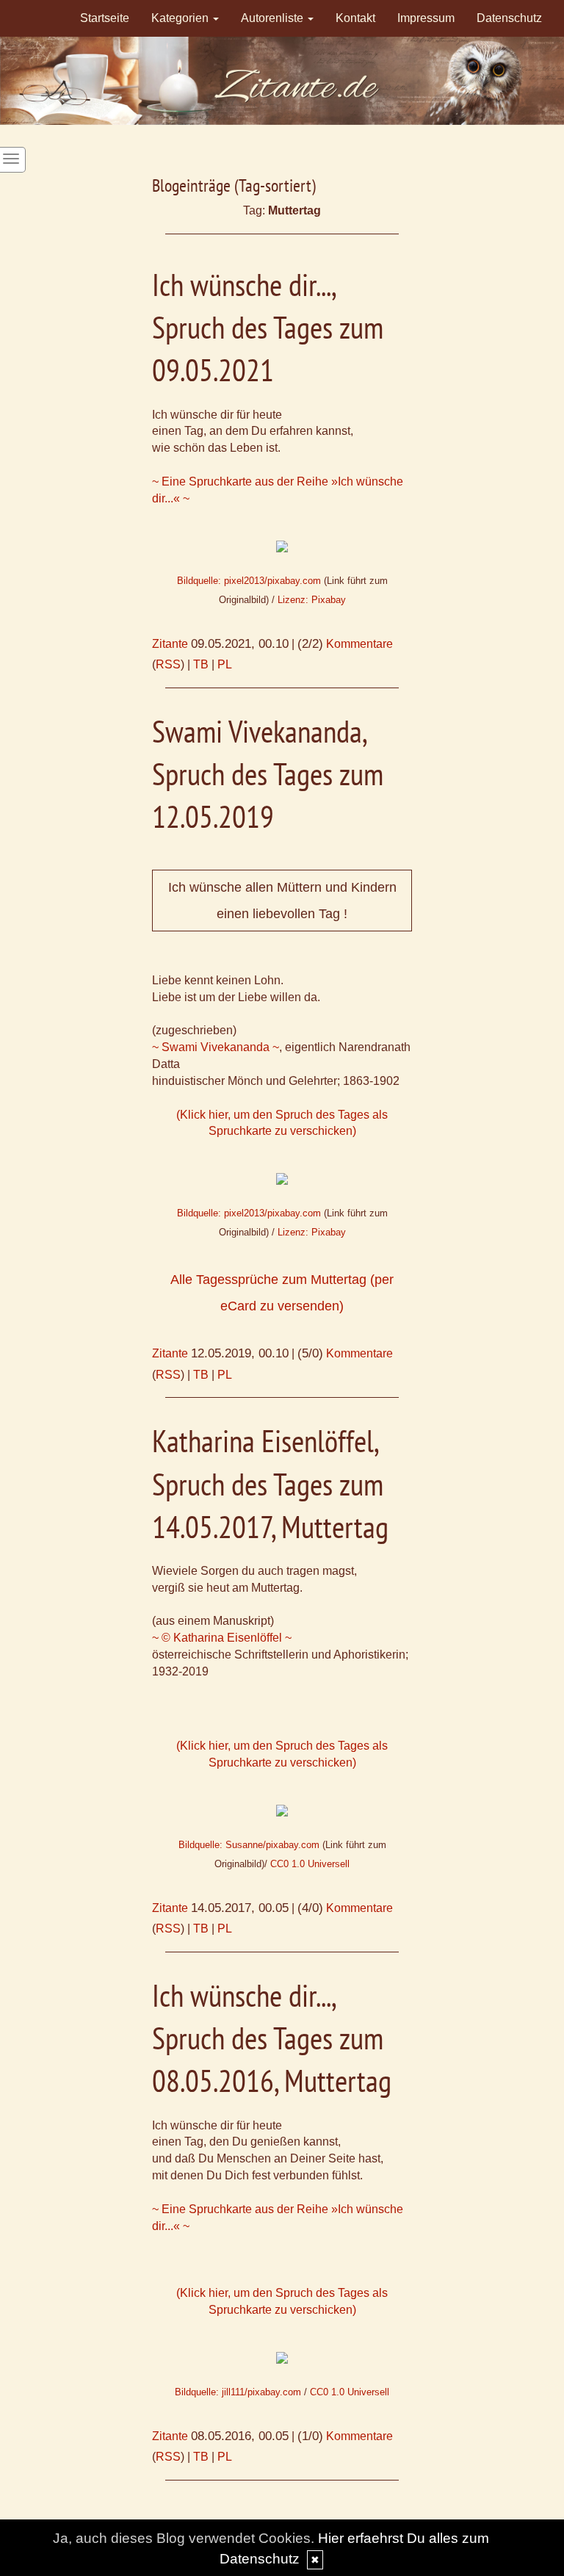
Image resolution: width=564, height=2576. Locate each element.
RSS (168, 664)
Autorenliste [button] (274, 18)
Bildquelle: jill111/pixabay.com (238, 2392)
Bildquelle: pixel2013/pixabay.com (249, 581)
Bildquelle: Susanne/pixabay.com (249, 1845)
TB (201, 664)
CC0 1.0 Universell (310, 1864)
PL (225, 664)
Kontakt (355, 18)
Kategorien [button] (181, 18)
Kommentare (359, 644)
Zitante (170, 644)
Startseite (105, 18)
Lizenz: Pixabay (312, 600)
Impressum (426, 18)
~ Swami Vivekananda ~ (216, 1047)
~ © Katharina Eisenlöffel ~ (222, 1638)
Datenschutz (509, 18)
